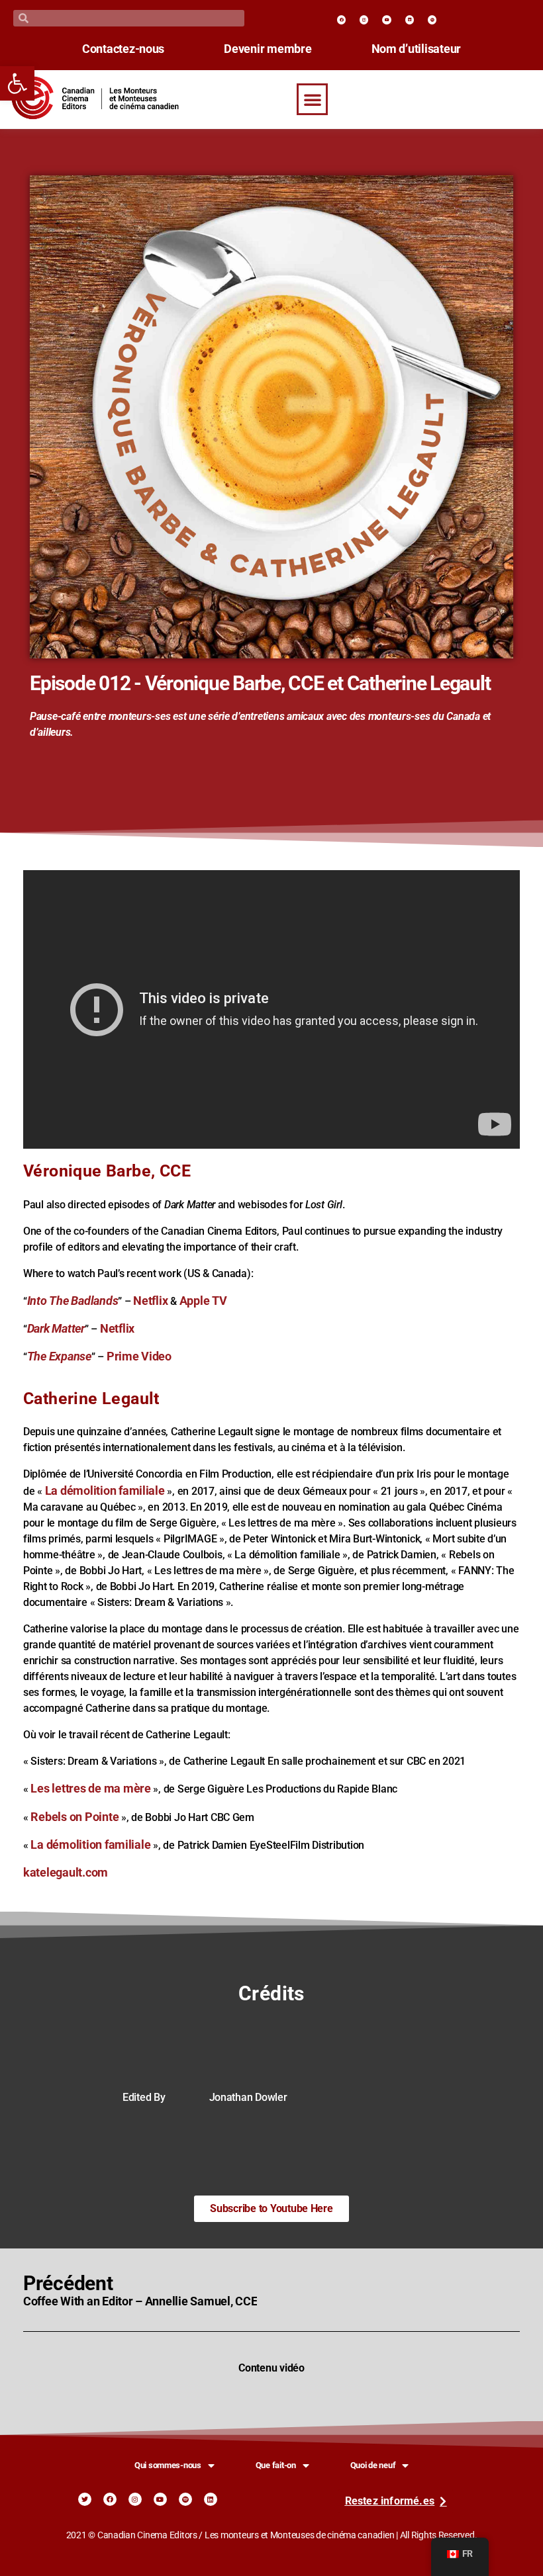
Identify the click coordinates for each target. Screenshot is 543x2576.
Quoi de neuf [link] (373, 2465)
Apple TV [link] (203, 1301)
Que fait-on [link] (276, 2465)
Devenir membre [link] (268, 49)
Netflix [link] (150, 1301)
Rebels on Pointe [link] (74, 1817)
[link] (17, 83)
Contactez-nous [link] (123, 49)
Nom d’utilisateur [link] (417, 49)
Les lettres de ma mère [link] (90, 1789)
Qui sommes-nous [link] (168, 2465)
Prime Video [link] (139, 1356)
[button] (313, 99)
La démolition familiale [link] (105, 1491)
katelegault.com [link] (66, 1873)
